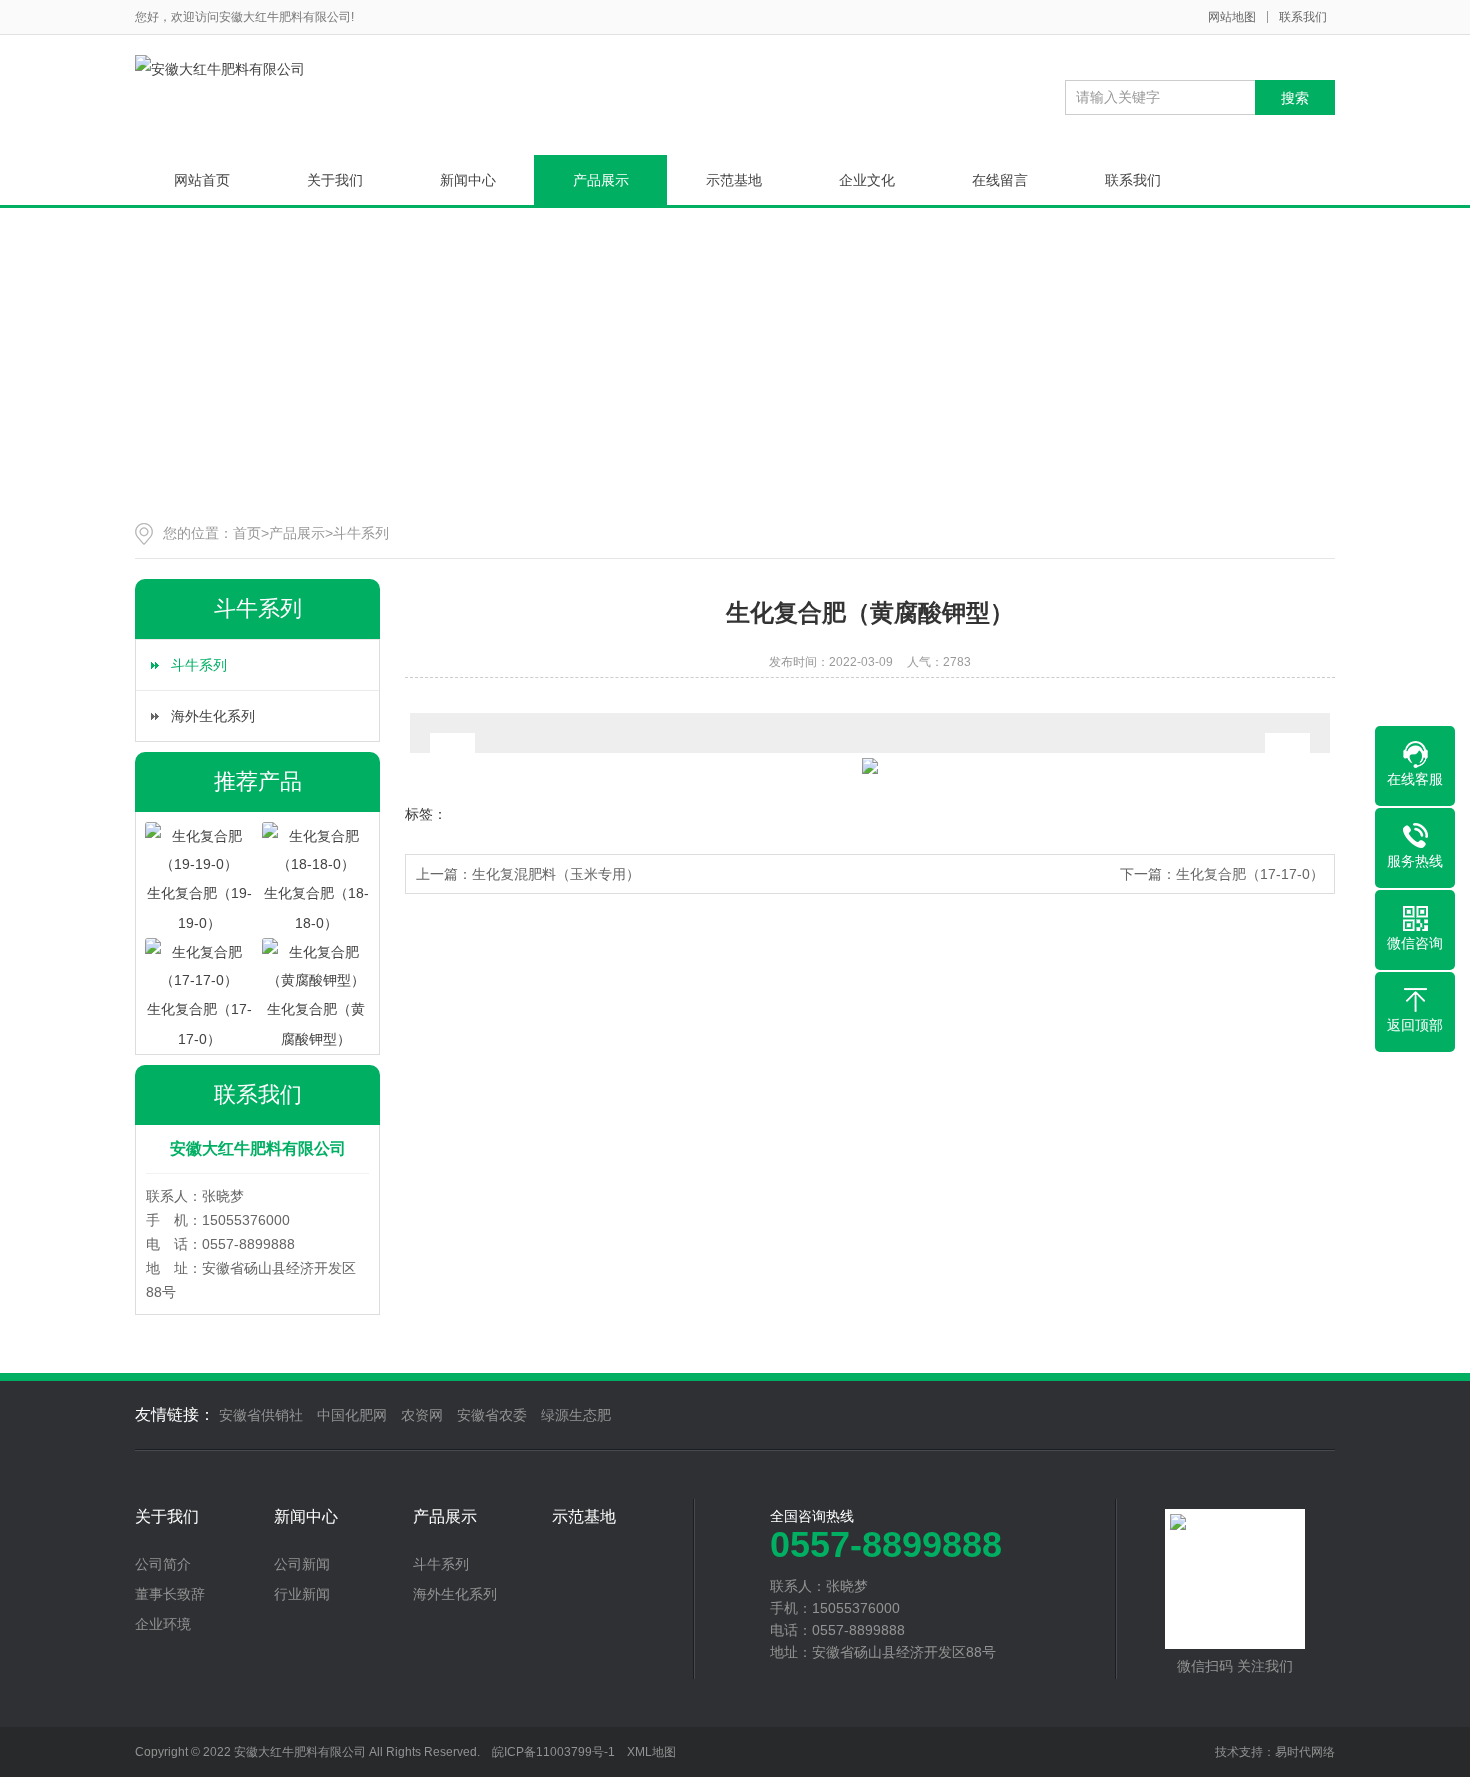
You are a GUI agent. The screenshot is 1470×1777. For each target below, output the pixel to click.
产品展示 (601, 180)
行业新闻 (302, 1594)
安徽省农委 (492, 1415)
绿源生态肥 (576, 1415)
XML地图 (651, 1752)
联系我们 (1303, 17)
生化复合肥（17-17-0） (1250, 874)
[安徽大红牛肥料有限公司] (220, 69)
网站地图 (1232, 17)
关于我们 (335, 180)
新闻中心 (468, 180)
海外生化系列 (213, 716)
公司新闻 (302, 1564)
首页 (247, 533)
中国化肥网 (352, 1415)
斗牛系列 (361, 533)
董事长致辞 (170, 1594)
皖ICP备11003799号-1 (553, 1752)
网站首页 (202, 180)
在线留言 (1000, 180)
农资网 (422, 1415)
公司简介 (163, 1564)
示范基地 (734, 180)
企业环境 (163, 1624)
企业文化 (867, 180)
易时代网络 (1305, 1752)
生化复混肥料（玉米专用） (556, 874)
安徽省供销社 (261, 1415)
